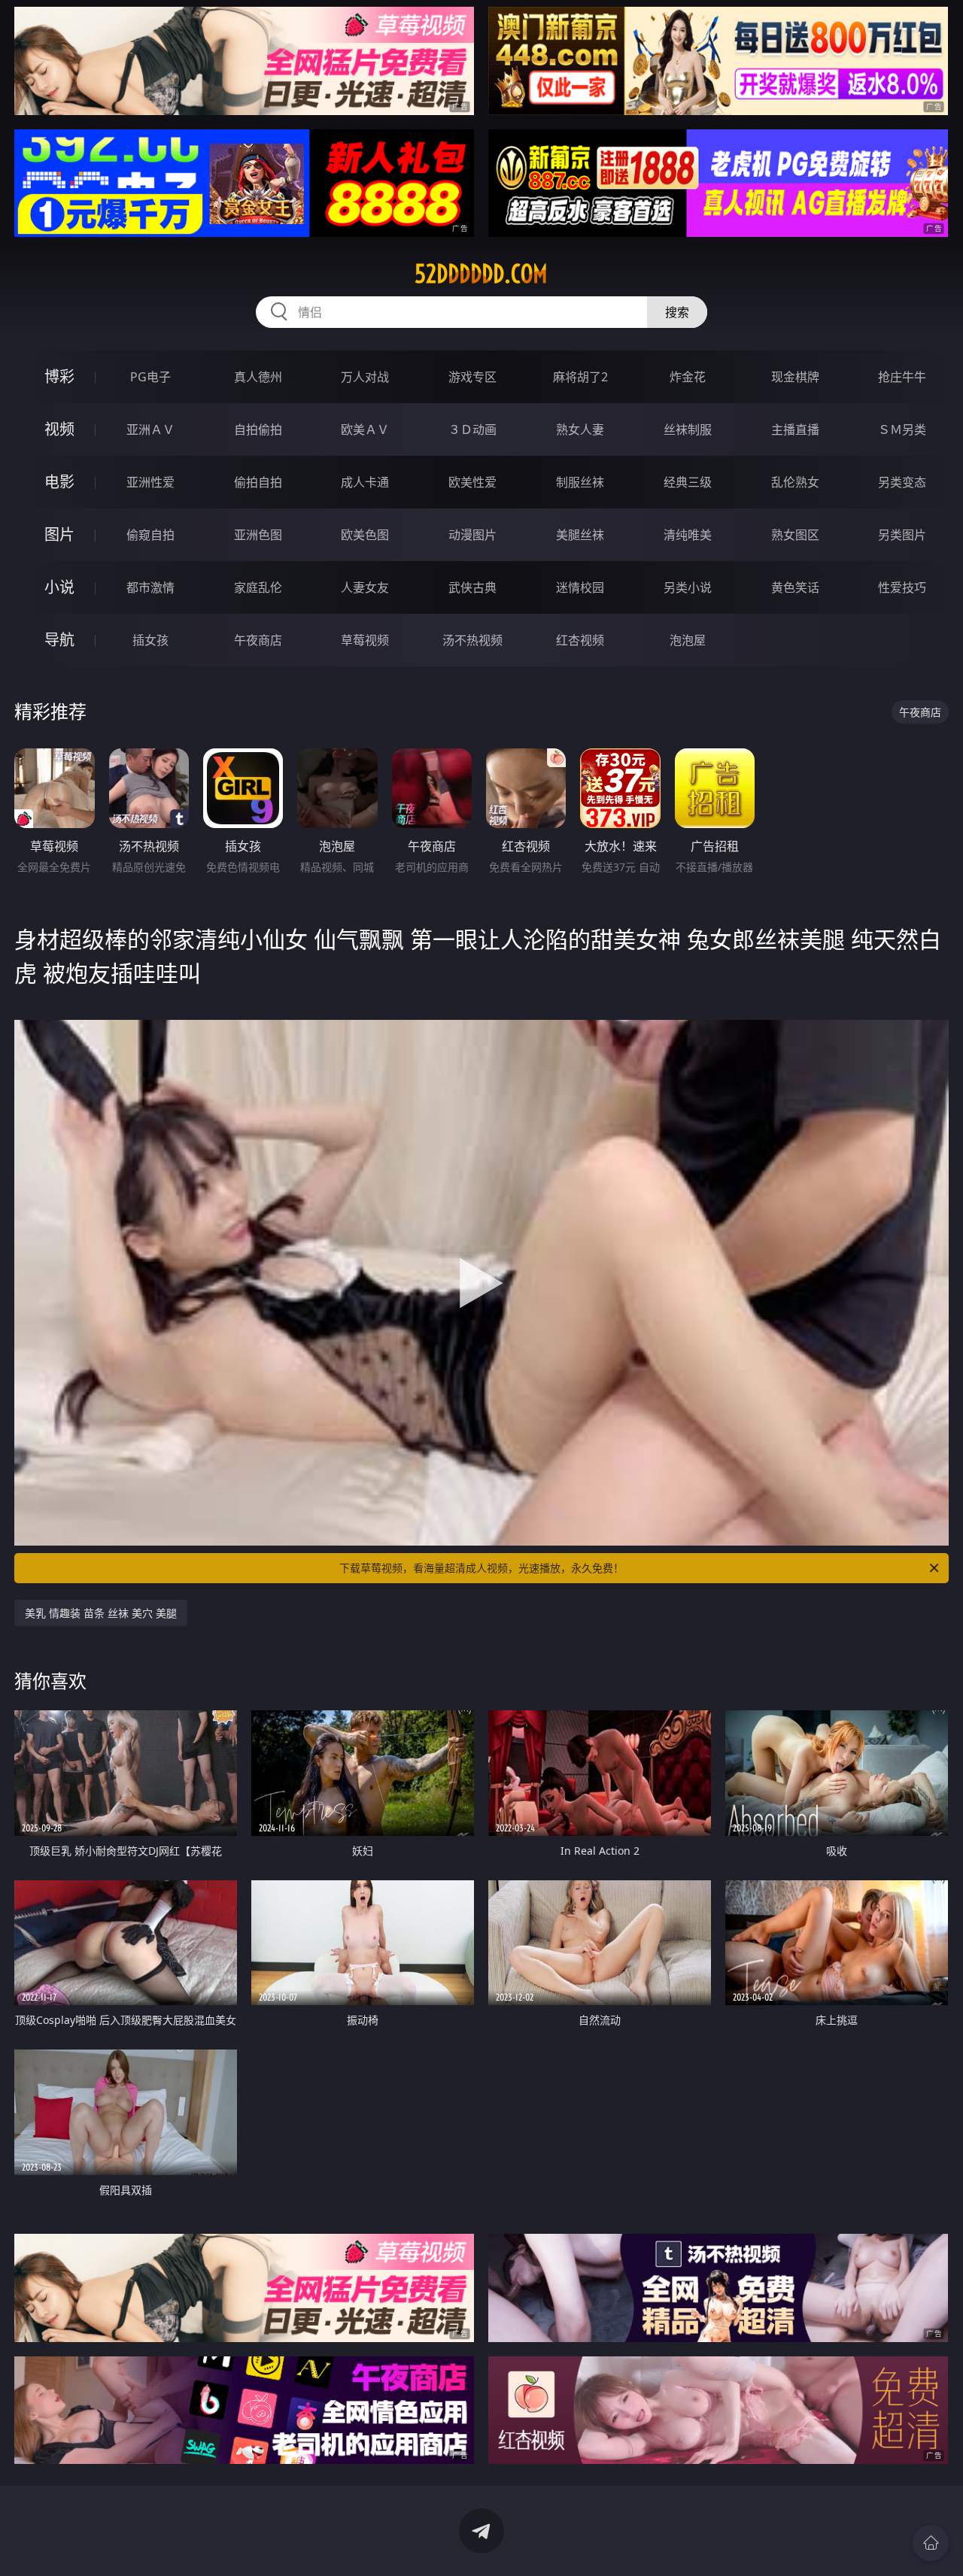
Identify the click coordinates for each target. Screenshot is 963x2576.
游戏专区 (472, 377)
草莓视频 (365, 640)
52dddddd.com (481, 274)
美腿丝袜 (580, 535)
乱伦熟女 (795, 482)
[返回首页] (931, 2543)
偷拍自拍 (258, 482)
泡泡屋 (688, 640)
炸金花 (688, 377)
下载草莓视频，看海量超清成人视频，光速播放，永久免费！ (481, 1568)
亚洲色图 (258, 535)
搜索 (677, 312)
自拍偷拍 (258, 429)
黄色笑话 (795, 587)
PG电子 (150, 377)
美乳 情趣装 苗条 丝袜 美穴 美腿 (101, 1613)
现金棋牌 (795, 377)
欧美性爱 (472, 482)
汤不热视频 (472, 640)
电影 (59, 482)
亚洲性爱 (150, 482)
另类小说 (688, 587)
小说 (59, 587)
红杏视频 (580, 640)
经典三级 (688, 482)
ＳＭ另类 (902, 429)
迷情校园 (580, 587)
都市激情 (150, 587)
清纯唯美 (688, 535)
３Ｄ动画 (472, 429)
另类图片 (902, 535)
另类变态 (902, 482)
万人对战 (365, 377)
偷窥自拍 (150, 535)
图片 (59, 534)
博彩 (59, 376)
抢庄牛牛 (902, 377)
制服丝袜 (580, 482)
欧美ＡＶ (365, 429)
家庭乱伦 (258, 587)
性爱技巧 (902, 587)
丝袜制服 (688, 429)
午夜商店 (258, 640)
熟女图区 (795, 535)
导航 (59, 640)
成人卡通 (365, 482)
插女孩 (150, 640)
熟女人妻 (580, 429)
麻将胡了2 (580, 377)
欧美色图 (365, 535)
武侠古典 (472, 587)
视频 (59, 429)
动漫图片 (472, 535)
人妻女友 (365, 587)
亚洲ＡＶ (150, 429)
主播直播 (795, 429)
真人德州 (258, 377)
